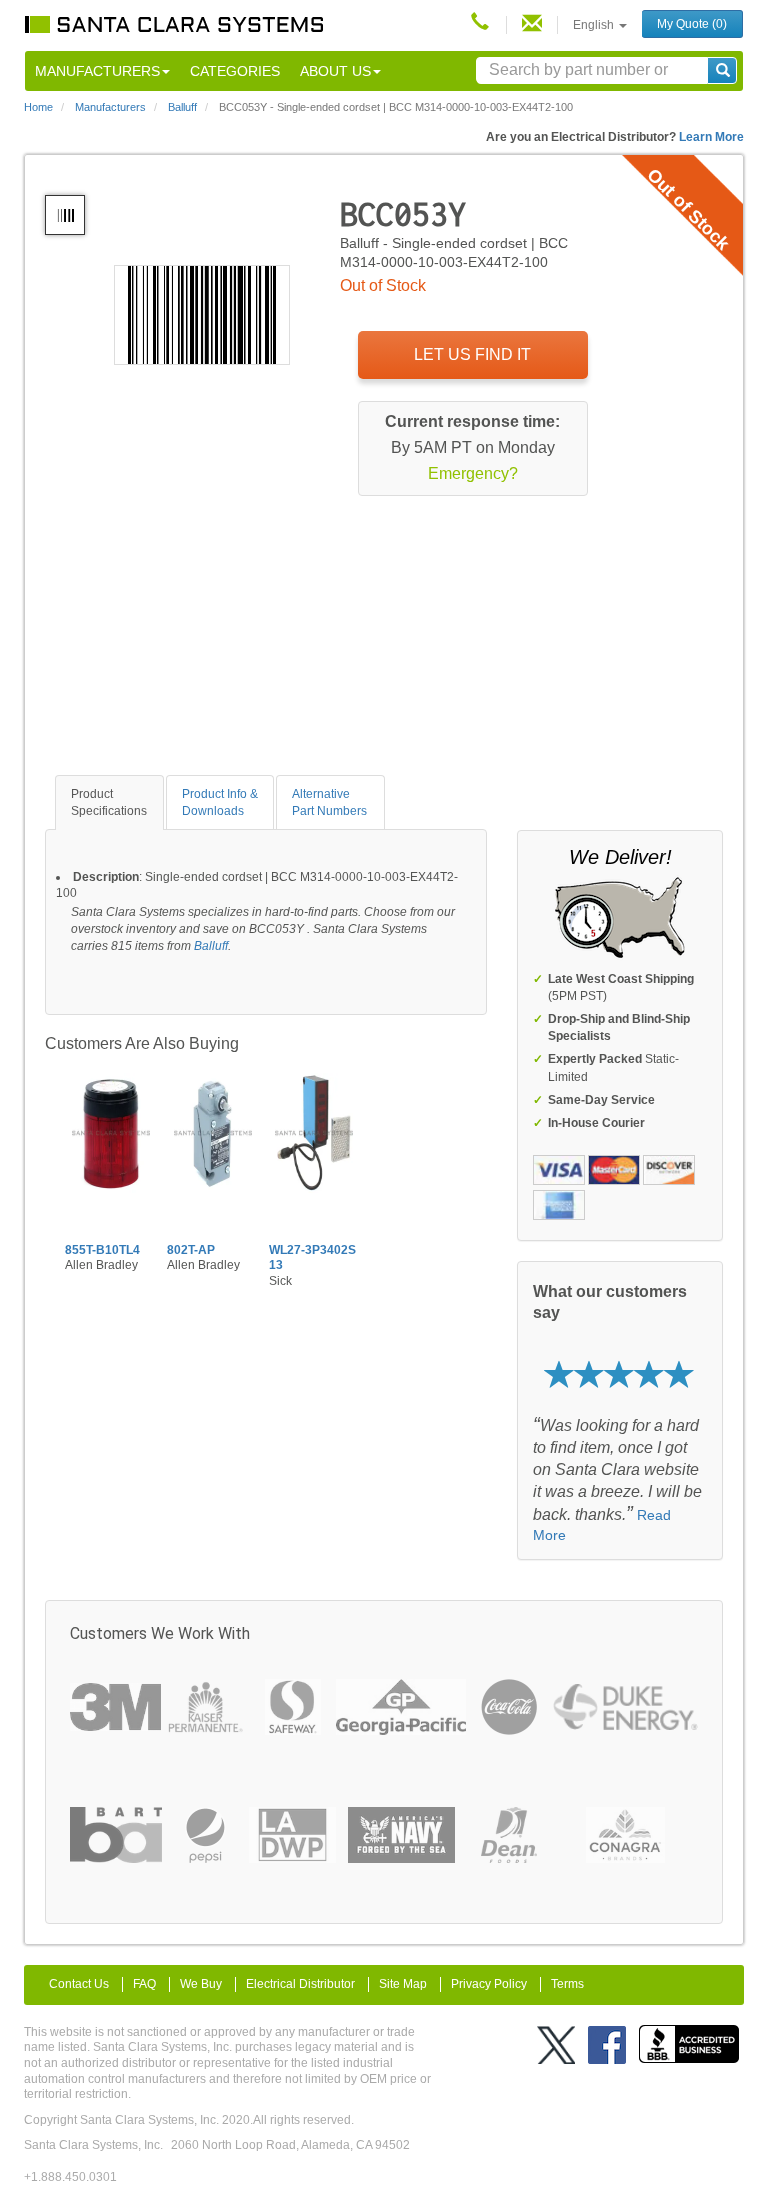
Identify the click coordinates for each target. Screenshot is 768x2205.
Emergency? (473, 473)
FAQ (144, 1984)
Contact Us (79, 1984)
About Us (335, 71)
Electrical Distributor (300, 1984)
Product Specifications (109, 802)
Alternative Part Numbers (329, 802)
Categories (235, 71)
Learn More (711, 137)
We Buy (201, 1984)
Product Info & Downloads (220, 802)
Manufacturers (97, 71)
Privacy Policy (489, 1984)
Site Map (403, 1984)
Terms (567, 1984)
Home (38, 107)
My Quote (692, 24)
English (595, 25)
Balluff (211, 946)
